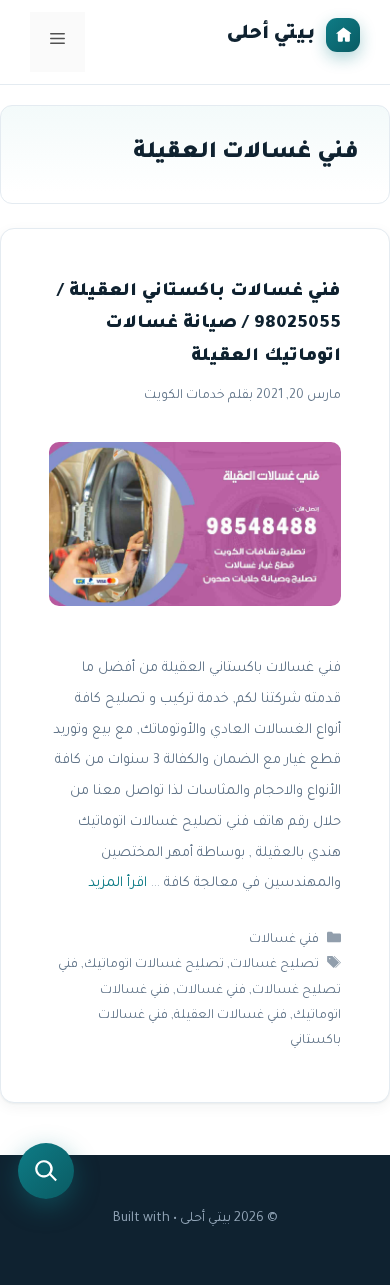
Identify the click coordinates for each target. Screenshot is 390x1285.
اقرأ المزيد (117, 884)
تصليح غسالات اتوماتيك (154, 966)
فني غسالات (284, 940)
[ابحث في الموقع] (46, 1171)
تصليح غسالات (274, 966)
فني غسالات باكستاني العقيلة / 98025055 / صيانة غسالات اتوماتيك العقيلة (199, 325)
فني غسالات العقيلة (230, 1016)
